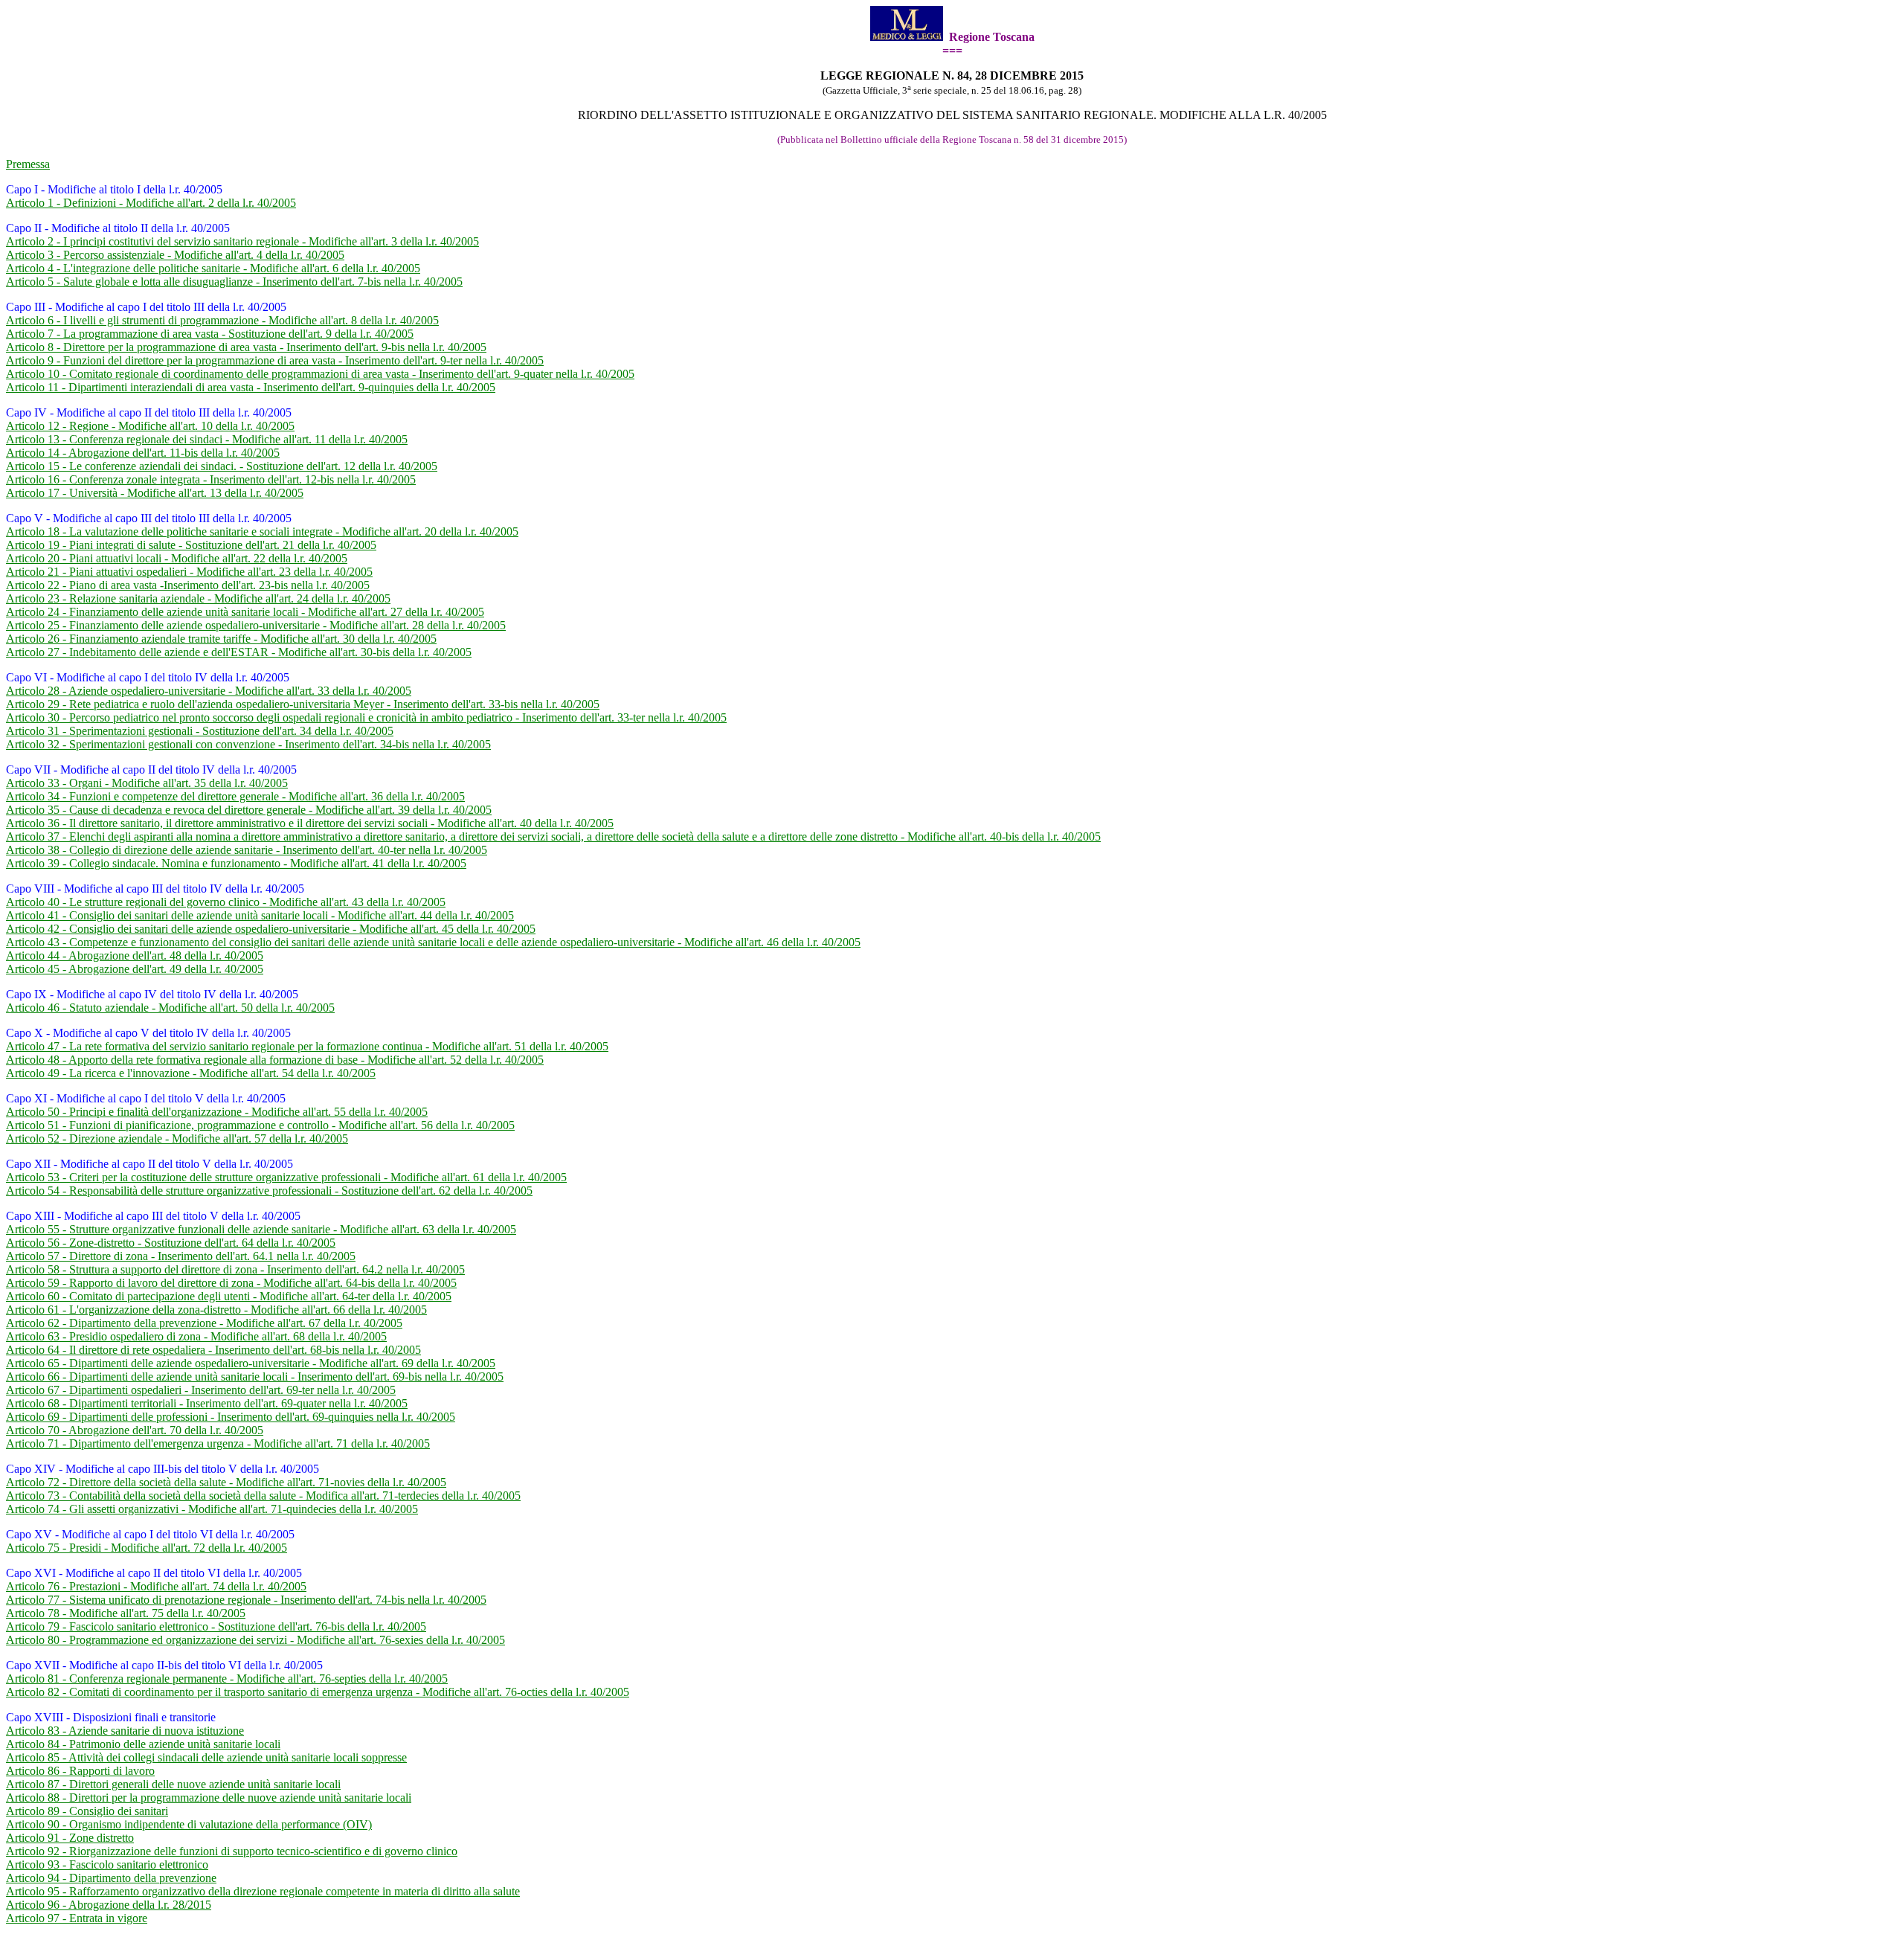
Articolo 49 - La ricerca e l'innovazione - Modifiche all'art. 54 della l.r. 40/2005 (191, 1073)
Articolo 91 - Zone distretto (70, 1838)
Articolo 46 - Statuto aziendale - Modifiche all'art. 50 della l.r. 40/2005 (170, 1008)
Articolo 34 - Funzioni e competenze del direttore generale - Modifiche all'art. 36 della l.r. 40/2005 (235, 796)
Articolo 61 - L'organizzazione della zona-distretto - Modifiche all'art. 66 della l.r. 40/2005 (216, 1310)
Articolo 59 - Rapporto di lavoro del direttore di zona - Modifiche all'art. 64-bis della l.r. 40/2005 (231, 1283)
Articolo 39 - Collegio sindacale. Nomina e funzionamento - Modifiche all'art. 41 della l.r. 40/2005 (236, 863)
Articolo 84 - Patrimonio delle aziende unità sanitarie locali (143, 1744)
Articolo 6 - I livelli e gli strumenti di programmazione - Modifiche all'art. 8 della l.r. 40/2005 (222, 320)
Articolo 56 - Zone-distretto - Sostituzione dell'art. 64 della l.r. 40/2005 (171, 1243)
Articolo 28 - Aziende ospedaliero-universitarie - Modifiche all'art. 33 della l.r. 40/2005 (209, 691)
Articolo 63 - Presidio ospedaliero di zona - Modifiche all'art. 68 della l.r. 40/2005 (196, 1336)
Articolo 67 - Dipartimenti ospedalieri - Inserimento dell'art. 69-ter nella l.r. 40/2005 (201, 1390)
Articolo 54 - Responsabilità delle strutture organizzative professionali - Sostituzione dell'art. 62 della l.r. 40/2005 (269, 1191)
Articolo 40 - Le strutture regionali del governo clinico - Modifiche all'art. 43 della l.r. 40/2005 (226, 902)
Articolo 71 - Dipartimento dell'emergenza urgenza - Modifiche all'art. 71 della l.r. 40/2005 (218, 1443)
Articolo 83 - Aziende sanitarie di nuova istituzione (125, 1731)
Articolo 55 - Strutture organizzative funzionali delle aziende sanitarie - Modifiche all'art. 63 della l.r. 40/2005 (261, 1229)
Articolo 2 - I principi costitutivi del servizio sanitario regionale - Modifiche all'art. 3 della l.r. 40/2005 (242, 241)
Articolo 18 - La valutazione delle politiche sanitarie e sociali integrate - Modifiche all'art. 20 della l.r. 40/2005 (262, 531)
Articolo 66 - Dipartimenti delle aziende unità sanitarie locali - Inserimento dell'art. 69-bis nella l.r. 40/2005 (255, 1377)
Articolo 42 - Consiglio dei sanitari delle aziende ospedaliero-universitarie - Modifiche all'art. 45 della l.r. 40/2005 (271, 929)
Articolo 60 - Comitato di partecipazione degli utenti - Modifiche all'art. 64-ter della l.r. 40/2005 (229, 1296)
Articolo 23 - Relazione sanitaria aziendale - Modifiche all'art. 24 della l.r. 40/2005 (198, 598)
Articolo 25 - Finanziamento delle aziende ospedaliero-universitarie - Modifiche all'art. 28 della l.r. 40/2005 (256, 625)
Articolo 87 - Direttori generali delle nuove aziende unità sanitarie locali (173, 1784)
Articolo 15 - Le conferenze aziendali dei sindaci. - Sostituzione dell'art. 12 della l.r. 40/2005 (222, 466)
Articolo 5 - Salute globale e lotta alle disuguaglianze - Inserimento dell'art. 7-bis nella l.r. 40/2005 (234, 282)
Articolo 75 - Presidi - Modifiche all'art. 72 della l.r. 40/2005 (147, 1548)
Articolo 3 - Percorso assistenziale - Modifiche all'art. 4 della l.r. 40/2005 (175, 255)
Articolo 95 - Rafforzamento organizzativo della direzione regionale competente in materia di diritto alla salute (263, 1891)
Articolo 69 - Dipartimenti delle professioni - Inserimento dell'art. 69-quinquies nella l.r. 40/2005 (231, 1417)
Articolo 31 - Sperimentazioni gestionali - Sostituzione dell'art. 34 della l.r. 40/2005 (200, 731)
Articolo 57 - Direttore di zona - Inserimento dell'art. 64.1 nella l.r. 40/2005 (181, 1256)
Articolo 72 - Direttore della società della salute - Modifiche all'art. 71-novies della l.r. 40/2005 (226, 1482)
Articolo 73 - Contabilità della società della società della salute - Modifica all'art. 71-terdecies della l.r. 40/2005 (263, 1496)
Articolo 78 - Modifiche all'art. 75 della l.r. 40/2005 (126, 1613)
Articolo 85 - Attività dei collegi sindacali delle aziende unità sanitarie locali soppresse (206, 1757)
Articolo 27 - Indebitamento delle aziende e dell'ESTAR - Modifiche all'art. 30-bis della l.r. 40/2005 (239, 652)
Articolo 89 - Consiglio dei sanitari (87, 1811)
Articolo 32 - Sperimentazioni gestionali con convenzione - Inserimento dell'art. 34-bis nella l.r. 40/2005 (248, 744)
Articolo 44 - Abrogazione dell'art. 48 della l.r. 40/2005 (135, 955)
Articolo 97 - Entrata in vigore (77, 1918)
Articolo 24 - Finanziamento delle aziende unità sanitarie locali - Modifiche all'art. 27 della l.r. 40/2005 (245, 612)
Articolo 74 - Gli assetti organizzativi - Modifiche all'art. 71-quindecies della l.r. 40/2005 (212, 1509)
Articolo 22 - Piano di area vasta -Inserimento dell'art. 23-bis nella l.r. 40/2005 (188, 585)
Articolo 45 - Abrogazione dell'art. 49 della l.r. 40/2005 (135, 969)
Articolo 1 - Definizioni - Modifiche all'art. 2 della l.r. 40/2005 (151, 203)
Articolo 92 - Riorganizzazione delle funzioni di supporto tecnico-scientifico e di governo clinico (232, 1851)
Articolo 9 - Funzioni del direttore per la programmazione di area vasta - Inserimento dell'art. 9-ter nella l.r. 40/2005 (275, 360)
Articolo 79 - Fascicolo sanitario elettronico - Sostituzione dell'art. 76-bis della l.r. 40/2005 (216, 1626)
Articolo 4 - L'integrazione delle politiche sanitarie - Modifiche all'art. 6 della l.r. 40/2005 (213, 268)
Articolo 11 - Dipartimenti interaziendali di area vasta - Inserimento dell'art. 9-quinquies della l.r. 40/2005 (251, 387)
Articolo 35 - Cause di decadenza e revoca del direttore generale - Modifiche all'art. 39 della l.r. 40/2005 (249, 810)
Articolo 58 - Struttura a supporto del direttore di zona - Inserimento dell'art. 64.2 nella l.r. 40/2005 (235, 1269)
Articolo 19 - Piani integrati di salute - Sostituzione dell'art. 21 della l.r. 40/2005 (191, 545)
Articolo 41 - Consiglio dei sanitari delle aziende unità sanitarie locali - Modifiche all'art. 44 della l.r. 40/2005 (260, 915)
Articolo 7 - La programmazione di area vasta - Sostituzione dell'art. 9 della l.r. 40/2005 (210, 334)
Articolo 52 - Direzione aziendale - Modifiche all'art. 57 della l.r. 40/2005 (177, 1138)
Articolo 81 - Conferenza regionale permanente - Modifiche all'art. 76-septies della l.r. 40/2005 (227, 1679)
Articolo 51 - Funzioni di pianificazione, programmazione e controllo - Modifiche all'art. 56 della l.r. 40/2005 (260, 1125)
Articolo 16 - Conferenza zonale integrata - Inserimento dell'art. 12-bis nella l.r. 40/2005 (211, 479)
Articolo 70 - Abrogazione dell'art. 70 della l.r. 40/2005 (135, 1430)
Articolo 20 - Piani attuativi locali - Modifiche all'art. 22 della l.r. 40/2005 (177, 558)
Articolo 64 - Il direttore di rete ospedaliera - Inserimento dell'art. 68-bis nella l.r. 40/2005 (213, 1350)
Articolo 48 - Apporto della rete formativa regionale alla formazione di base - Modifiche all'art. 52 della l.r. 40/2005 (275, 1060)
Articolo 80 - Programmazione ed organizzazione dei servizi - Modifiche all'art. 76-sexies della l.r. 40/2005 (255, 1640)
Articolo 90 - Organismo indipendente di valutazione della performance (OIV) (189, 1824)
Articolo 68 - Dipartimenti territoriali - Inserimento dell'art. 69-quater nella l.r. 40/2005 (207, 1403)
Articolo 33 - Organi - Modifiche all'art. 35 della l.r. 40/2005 (147, 783)
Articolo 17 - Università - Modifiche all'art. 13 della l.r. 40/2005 (155, 493)
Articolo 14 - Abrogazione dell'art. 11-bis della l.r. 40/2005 (143, 453)
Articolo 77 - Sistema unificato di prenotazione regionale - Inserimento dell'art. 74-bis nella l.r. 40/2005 (246, 1600)
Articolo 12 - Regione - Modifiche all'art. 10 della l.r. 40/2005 (150, 426)
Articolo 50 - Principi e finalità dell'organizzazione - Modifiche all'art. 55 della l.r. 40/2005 (217, 1112)
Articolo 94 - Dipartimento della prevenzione (111, 1878)
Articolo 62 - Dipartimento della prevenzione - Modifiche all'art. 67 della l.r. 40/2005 (204, 1323)
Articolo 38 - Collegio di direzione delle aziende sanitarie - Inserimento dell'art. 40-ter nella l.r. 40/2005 (247, 850)
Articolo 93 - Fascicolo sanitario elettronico (107, 1864)
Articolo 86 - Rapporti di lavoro (80, 1771)
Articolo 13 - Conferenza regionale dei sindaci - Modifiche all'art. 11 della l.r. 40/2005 (207, 439)
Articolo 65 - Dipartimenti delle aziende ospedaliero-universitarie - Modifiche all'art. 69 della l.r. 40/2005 (251, 1363)
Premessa (28, 164)
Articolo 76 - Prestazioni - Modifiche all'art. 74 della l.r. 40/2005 (156, 1586)
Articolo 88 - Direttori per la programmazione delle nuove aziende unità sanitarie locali (209, 1798)
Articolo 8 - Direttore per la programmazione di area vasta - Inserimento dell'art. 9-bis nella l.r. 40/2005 (246, 347)
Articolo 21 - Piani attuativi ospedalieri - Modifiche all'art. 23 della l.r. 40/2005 (189, 572)
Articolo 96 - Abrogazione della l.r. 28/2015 (109, 1905)
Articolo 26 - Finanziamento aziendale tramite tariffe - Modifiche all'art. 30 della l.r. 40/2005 (221, 639)
